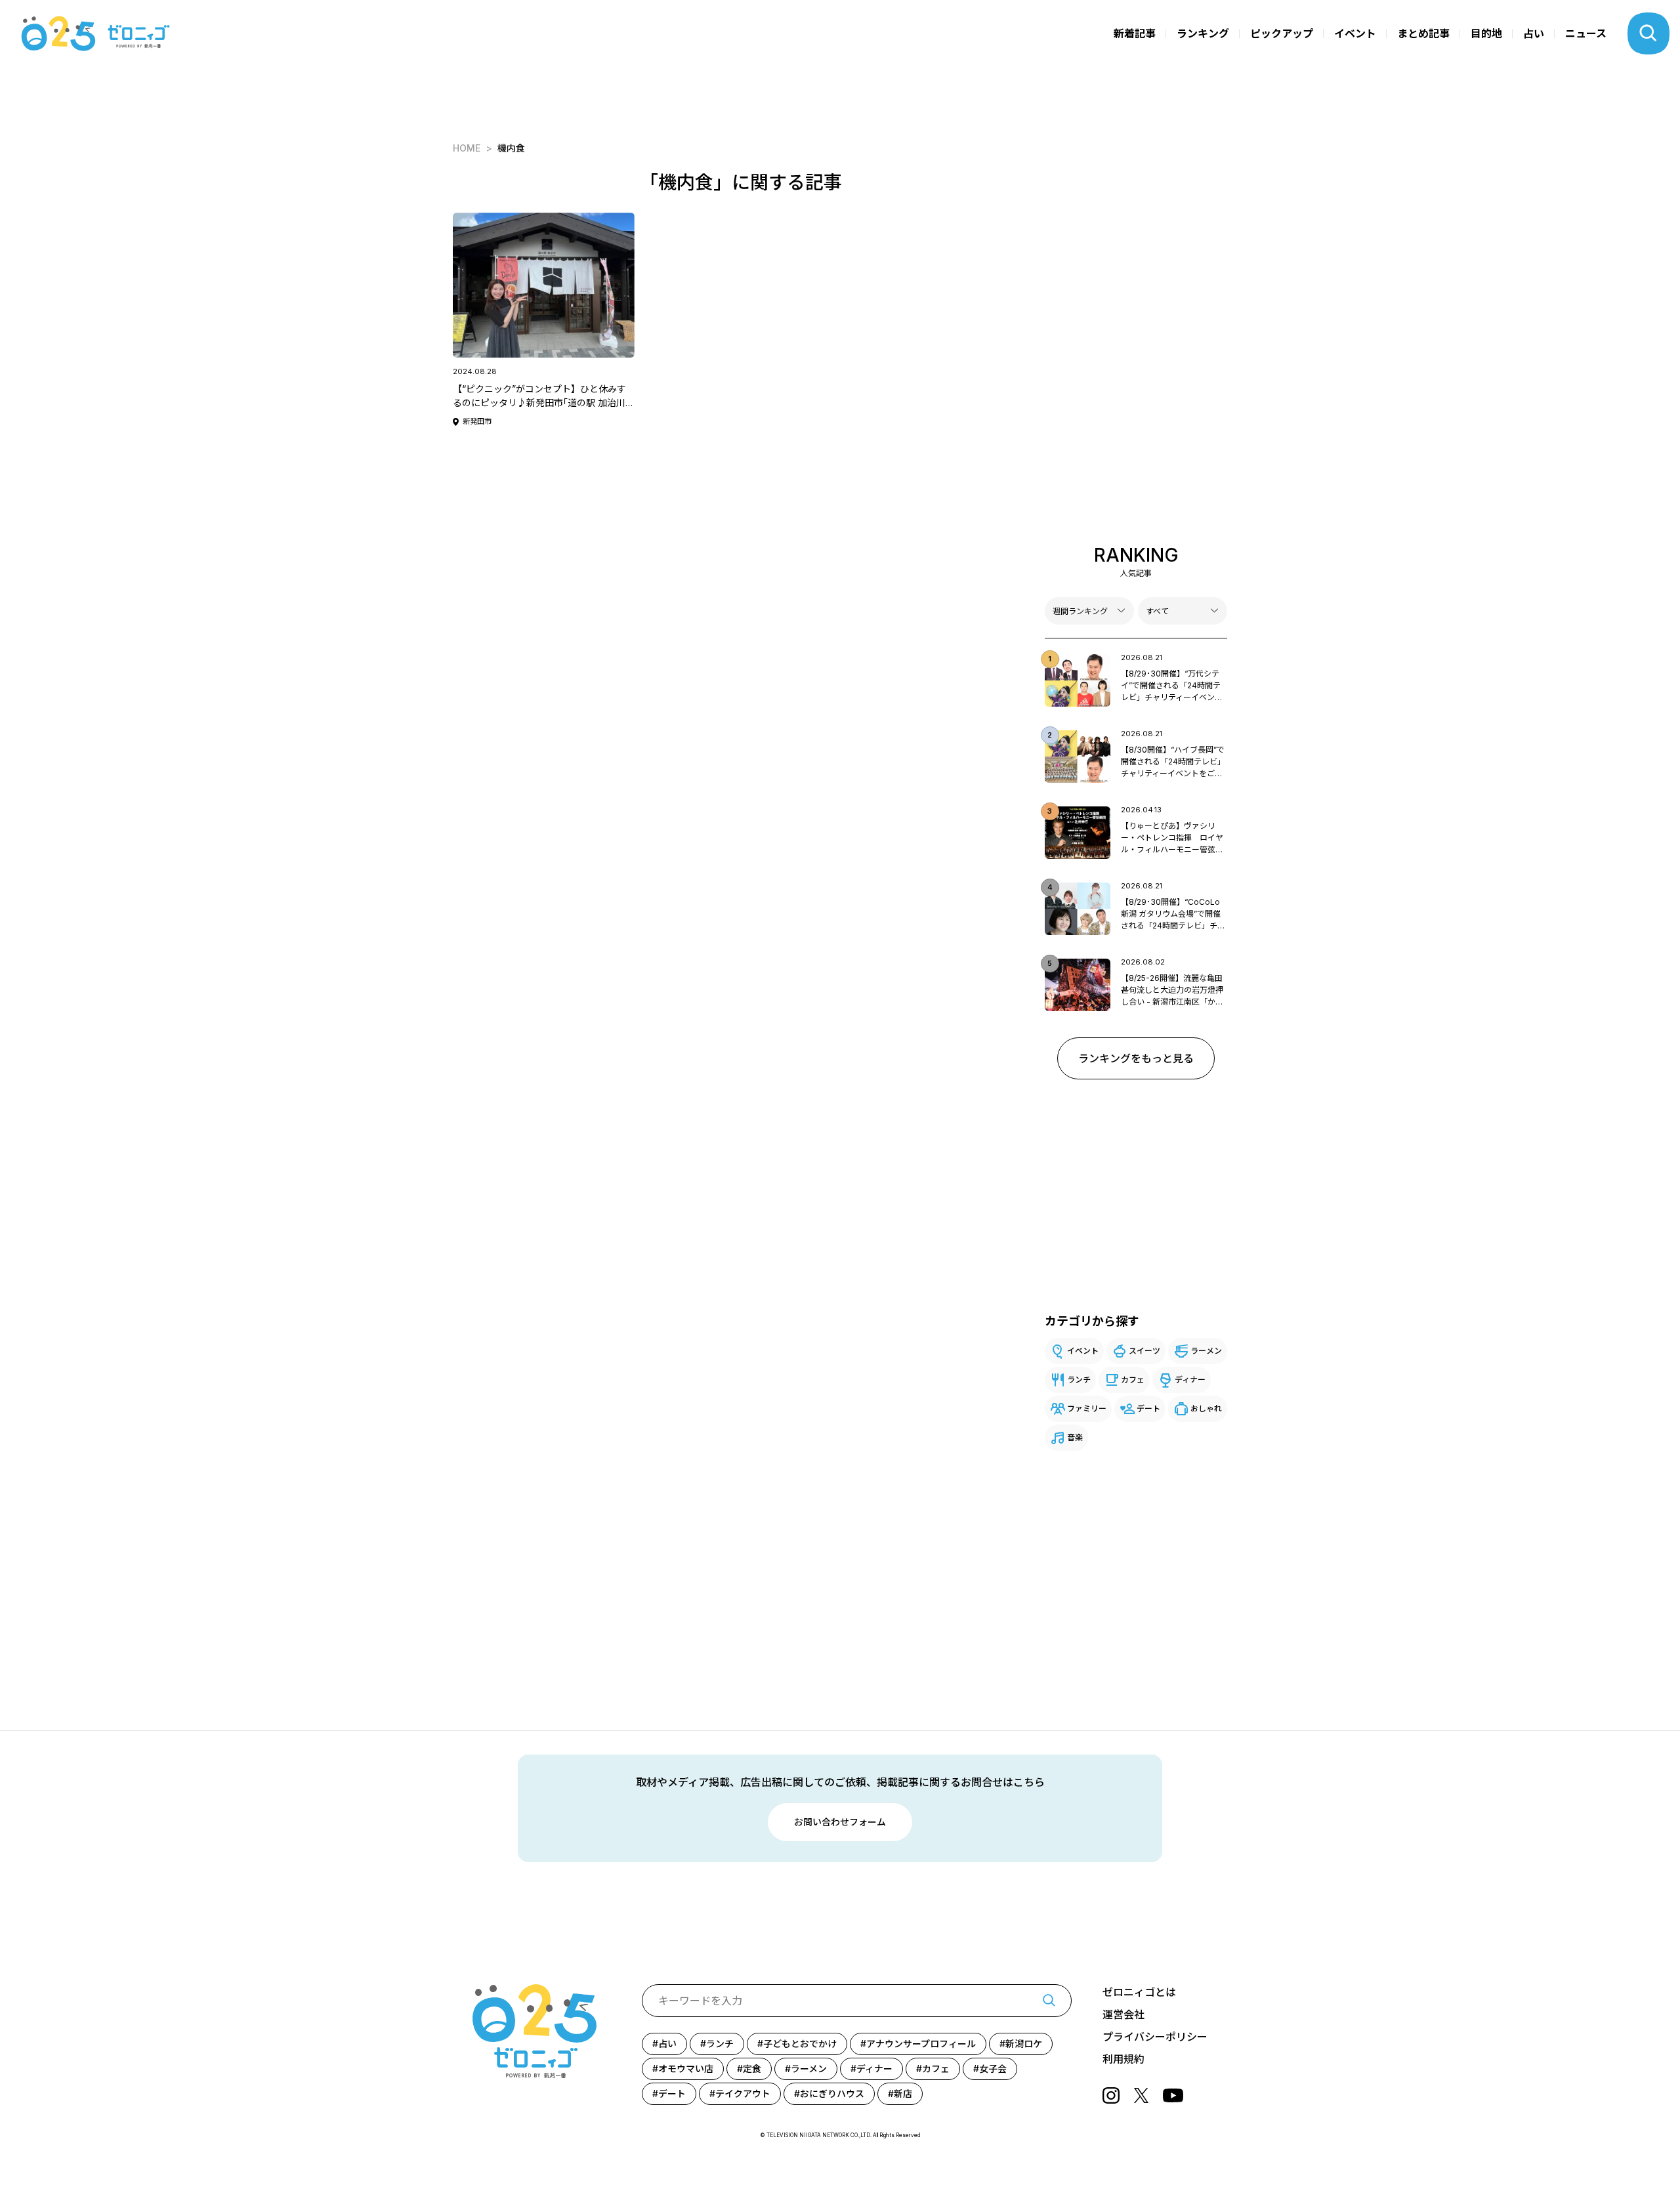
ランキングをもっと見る (1136, 1058)
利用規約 (1123, 2059)
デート (1148, 1408)
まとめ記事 (1423, 33)
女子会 (993, 2069)
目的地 (1486, 33)
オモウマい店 (686, 2069)
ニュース (1586, 33)
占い (1534, 33)
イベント (1355, 33)
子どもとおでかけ (800, 2044)
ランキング (1203, 33)
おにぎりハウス (832, 2093)
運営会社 (1123, 2014)
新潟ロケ (1024, 2044)
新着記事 (1135, 33)
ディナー (1190, 1380)
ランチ (1079, 1380)
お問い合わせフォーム (840, 1822)
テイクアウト (743, 2093)
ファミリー (1087, 1408)
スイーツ (1144, 1351)
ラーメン (1206, 1351)
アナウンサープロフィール (921, 2044)
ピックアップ (1282, 33)
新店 (903, 2093)
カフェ (1133, 1380)
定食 (752, 2069)
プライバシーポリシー (1155, 2037)
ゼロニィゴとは (1139, 1992)
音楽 (1075, 1437)
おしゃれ (1206, 1408)
